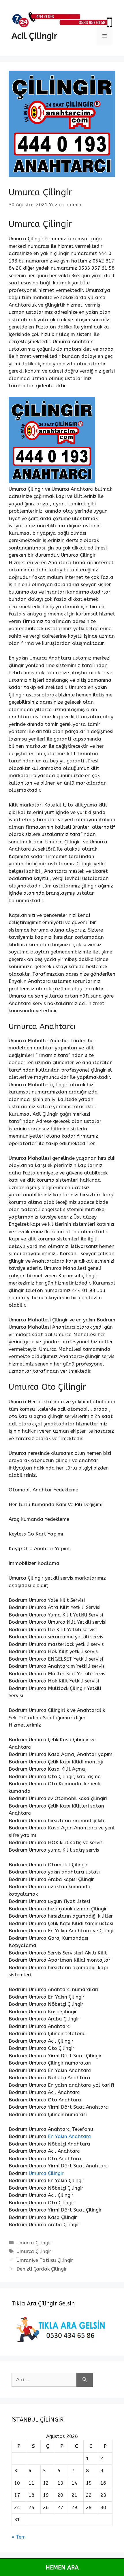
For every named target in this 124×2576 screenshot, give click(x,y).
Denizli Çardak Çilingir (42, 2269)
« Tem (19, 2537)
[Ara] (85, 2380)
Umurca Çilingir (46, 2173)
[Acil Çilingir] (62, 19)
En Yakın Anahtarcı (70, 2136)
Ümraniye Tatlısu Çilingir (45, 2260)
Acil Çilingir (34, 36)
